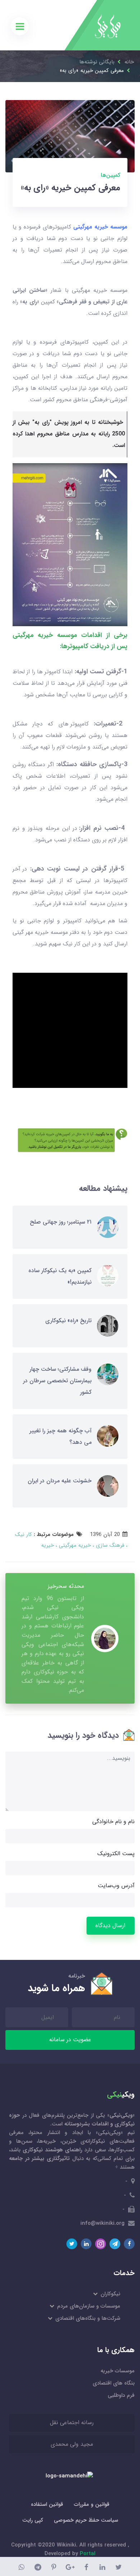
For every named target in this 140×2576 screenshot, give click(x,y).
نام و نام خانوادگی (113, 1822)
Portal (88, 2554)
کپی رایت (33, 2520)
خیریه (48, 1545)
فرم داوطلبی (121, 2395)
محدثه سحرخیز (66, 1586)
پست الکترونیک (116, 1854)
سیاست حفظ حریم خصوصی (86, 2520)
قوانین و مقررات (92, 2504)
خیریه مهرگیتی (74, 1545)
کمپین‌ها (110, 175)
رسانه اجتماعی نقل (72, 2423)
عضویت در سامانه (70, 2040)
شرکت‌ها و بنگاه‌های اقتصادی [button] (87, 2318)
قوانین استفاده (47, 2504)
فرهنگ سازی (109, 1545)
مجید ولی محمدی (72, 2444)
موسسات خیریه (118, 2371)
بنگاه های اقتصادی (114, 2383)
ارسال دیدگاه (110, 1926)
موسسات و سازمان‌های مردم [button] (88, 2306)
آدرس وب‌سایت (116, 1886)
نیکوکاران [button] (110, 2294)
